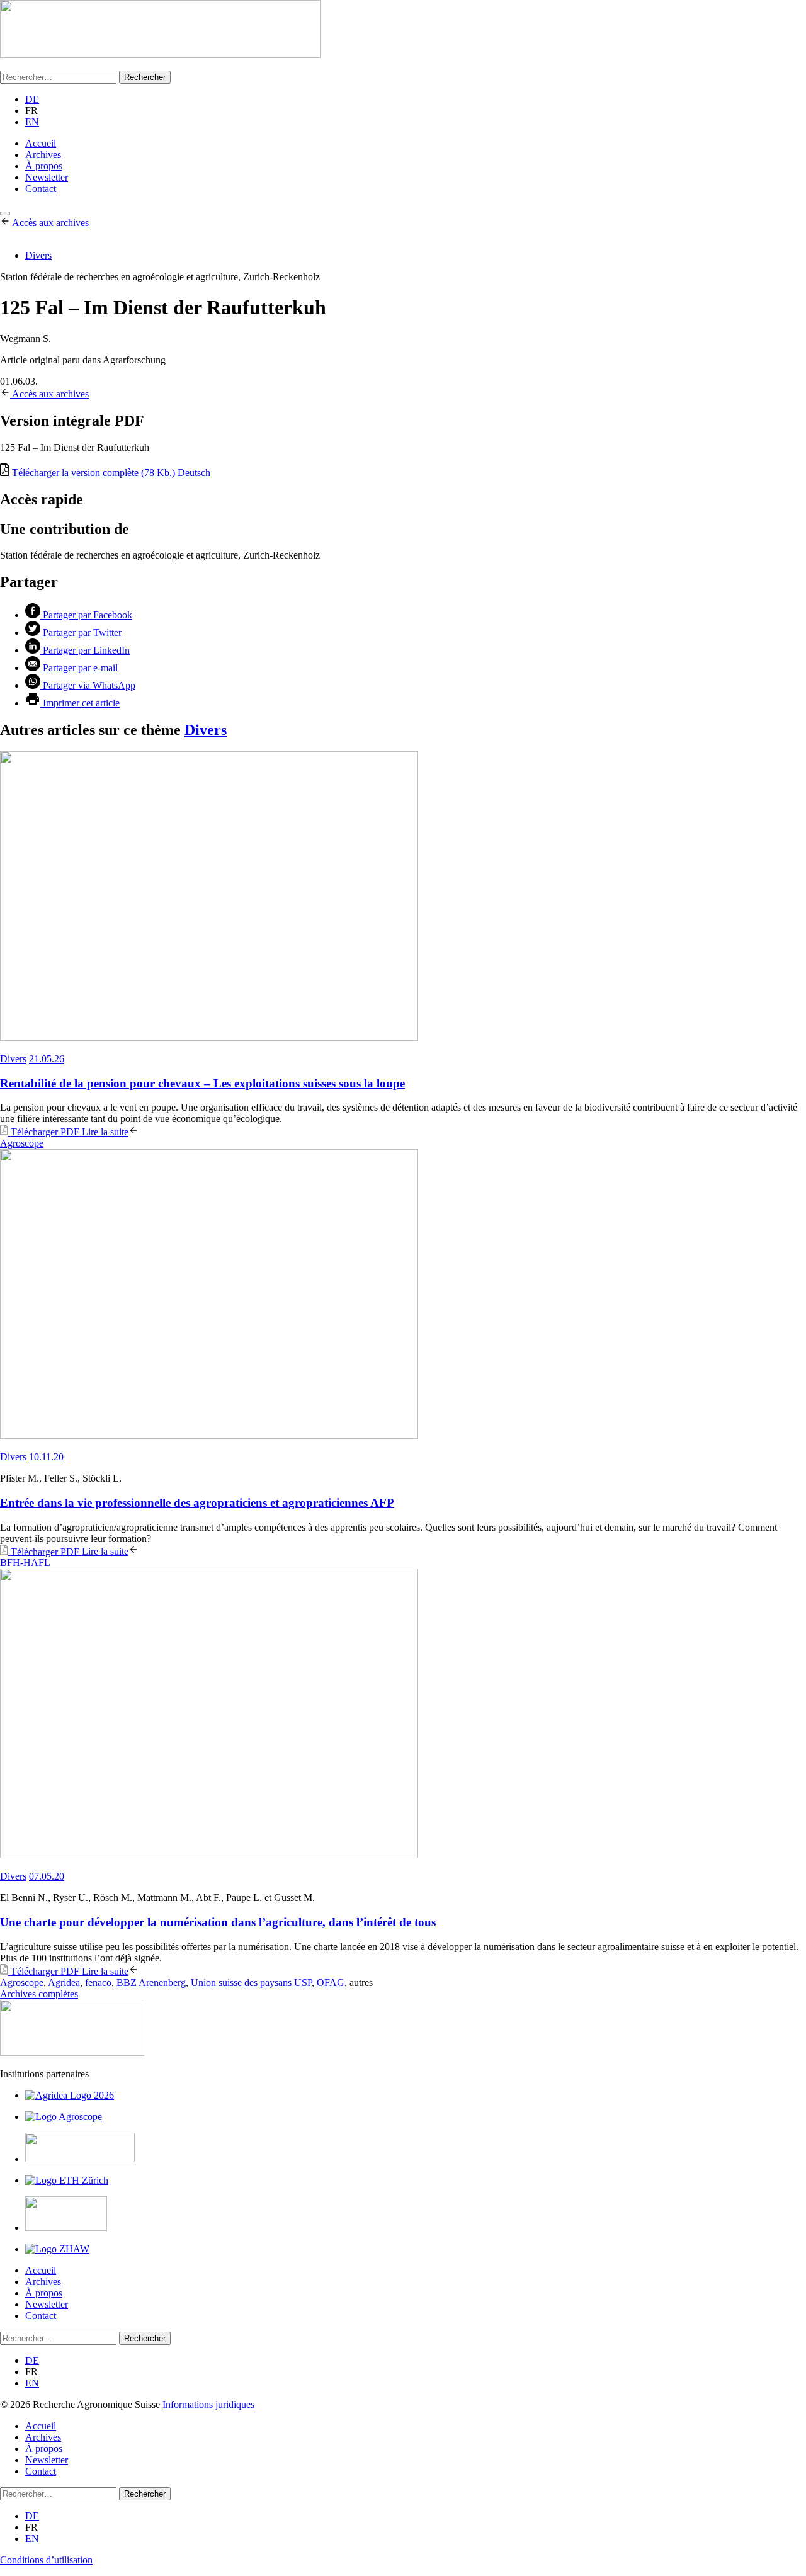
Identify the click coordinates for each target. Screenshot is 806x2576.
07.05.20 (47, 1876)
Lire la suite (105, 1132)
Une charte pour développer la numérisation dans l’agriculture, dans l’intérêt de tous (218, 1922)
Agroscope (22, 1143)
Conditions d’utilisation (46, 2560)
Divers (38, 255)
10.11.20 (46, 1457)
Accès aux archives (50, 223)
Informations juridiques (208, 2404)
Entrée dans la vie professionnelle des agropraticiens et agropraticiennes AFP (197, 1503)
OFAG (331, 1983)
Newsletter (47, 177)
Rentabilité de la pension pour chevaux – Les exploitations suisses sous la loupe (202, 1083)
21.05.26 (47, 1059)
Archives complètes (39, 1994)
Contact (41, 189)
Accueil (41, 143)
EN (32, 122)
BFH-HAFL (25, 1563)
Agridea (64, 1983)
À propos (44, 166)
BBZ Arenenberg (151, 1983)
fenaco (98, 1983)
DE (32, 99)
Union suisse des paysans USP (251, 1983)
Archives (43, 155)
